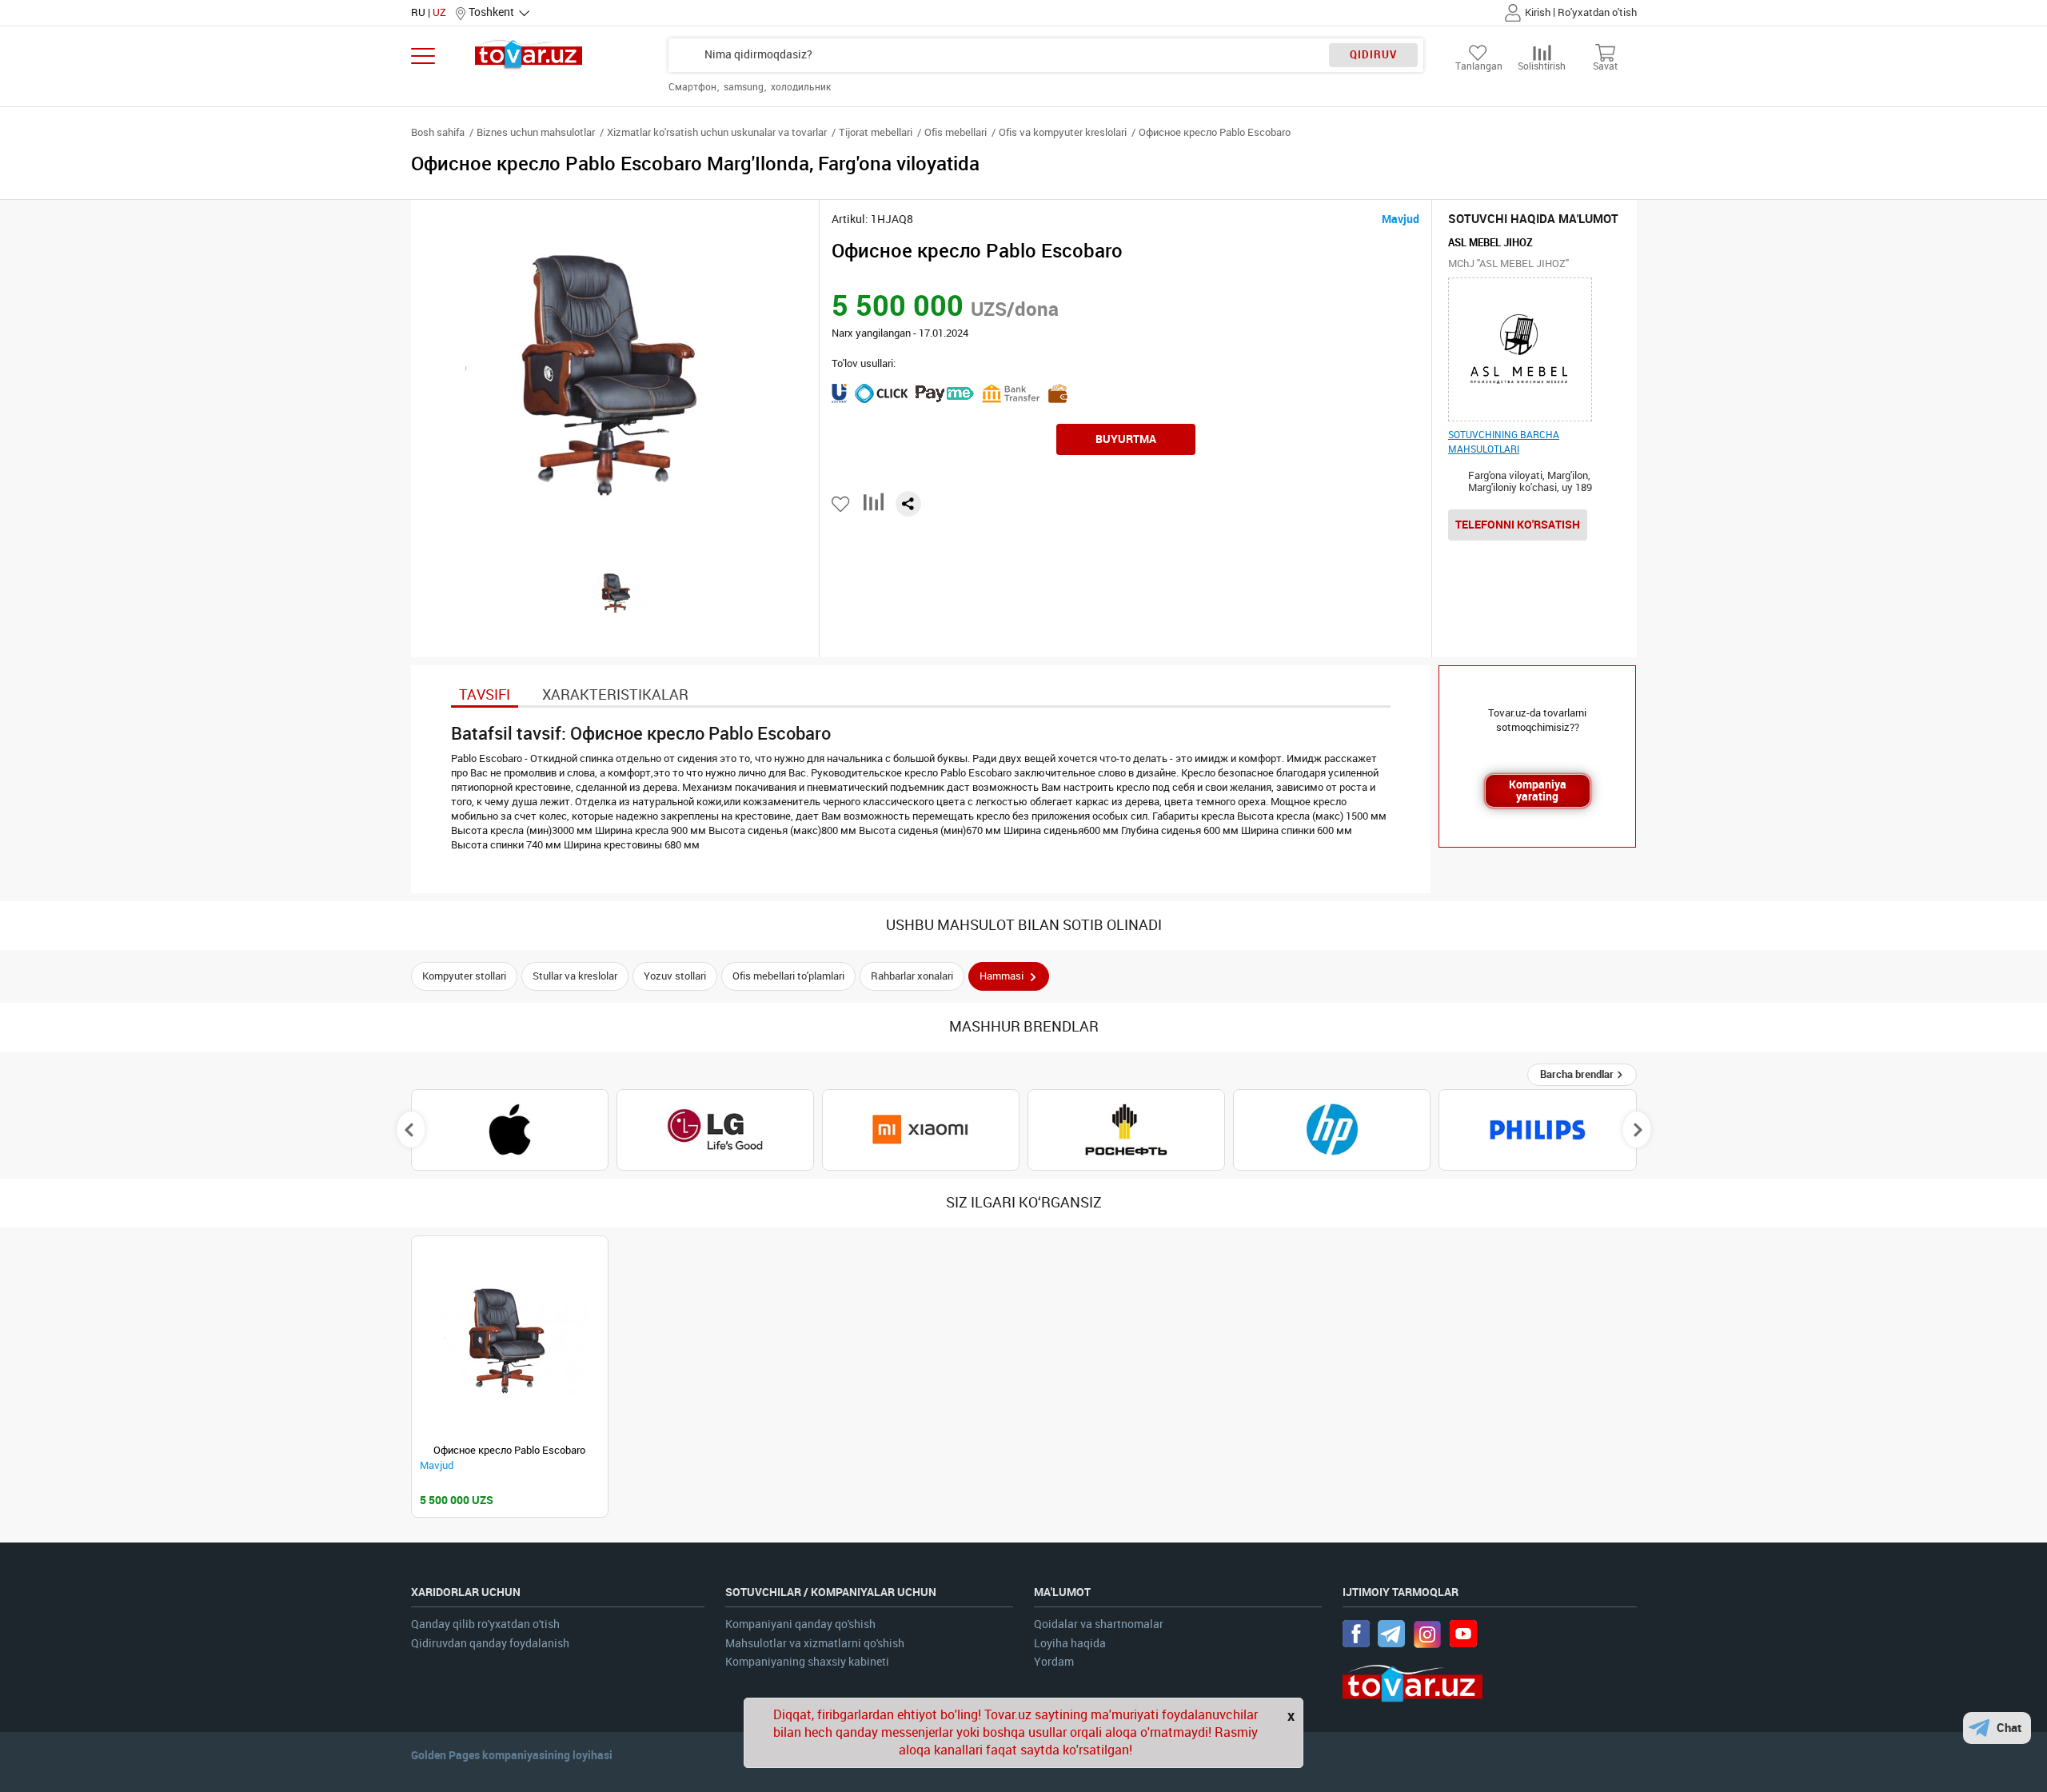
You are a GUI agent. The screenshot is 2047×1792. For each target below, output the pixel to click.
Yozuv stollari (675, 976)
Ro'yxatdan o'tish (1597, 12)
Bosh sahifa (438, 132)
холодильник (801, 87)
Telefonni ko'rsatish (1518, 525)
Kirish (1538, 12)
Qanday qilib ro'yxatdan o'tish (485, 1624)
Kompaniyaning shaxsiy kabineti (807, 1662)
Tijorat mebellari (876, 132)
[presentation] (411, 1130)
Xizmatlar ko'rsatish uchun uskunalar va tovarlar (717, 132)
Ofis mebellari (956, 132)
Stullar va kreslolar (575, 976)
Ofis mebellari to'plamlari (788, 976)
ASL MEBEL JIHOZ (1490, 243)
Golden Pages (445, 1755)
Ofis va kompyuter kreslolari (1063, 132)
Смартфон (694, 87)
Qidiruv (1373, 55)
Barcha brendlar (1578, 1074)
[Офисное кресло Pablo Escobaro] (510, 1342)
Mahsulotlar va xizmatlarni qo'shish (815, 1644)
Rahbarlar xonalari (912, 976)
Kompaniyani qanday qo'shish (800, 1624)
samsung (745, 87)
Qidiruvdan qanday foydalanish (490, 1644)
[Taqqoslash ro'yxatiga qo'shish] (874, 508)
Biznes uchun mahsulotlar (536, 132)
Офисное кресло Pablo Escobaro (509, 1450)
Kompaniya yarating (1538, 790)
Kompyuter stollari (464, 976)
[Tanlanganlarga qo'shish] (842, 504)
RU (418, 12)
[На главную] (529, 54)
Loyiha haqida (1070, 1644)
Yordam (1054, 1662)
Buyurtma (1126, 439)
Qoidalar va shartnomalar (1099, 1624)
